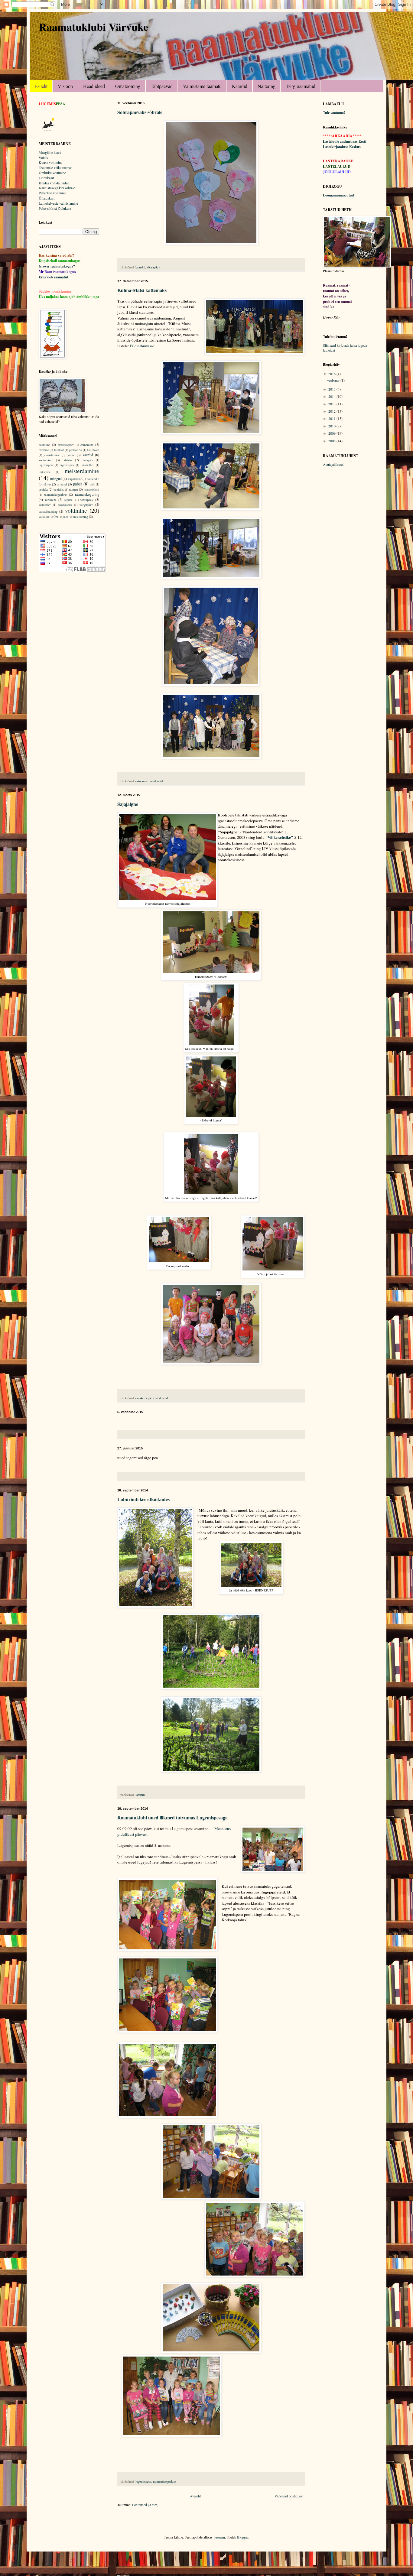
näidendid (156, 781)
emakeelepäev (145, 1398)
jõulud (71, 455)
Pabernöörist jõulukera (55, 208)
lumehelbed (88, 465)
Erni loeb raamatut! (54, 277)
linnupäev (88, 460)
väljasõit (44, 517)
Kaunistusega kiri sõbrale (57, 188)
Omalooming (128, 86)
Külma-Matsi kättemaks (142, 290)
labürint (140, 1795)
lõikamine (45, 472)
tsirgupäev (86, 504)
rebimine (51, 500)
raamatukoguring (87, 494)
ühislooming (80, 517)
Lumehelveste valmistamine (58, 203)
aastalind (44, 445)
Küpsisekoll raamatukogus (60, 261)
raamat (73, 489)
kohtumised (46, 460)
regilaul (69, 500)
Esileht (41, 86)
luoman (220, 2537)
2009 (332, 433)
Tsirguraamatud (301, 86)
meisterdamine (82, 471)
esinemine (142, 781)
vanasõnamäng (48, 511)
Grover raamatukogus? (57, 266)
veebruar (334, 380)
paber (78, 484)
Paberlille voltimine (52, 193)
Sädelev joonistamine (55, 291)
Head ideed (94, 86)
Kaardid (240, 86)
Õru (56, 517)
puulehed (59, 490)
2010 (332, 426)
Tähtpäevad (162, 86)
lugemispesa (143, 2481)
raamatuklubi (91, 490)
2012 (332, 411)
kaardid (140, 267)
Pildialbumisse (142, 346)
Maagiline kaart (50, 152)
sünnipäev (45, 505)
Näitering (267, 86)
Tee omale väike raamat (55, 167)
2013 (332, 404)
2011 (332, 418)
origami (62, 484)
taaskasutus (65, 505)
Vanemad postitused (289, 2496)
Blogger (243, 2537)
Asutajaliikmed (334, 464)
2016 (332, 374)
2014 (332, 396)
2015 (332, 389)
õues (65, 517)
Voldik (44, 157)
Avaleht (195, 2496)
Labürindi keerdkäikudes (143, 1499)
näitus (47, 484)
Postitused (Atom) (145, 2505)
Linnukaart (46, 178)
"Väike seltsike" (279, 837)
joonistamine (52, 455)
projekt (43, 489)
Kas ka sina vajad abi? (56, 255)
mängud (56, 479)
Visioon (65, 86)
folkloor (59, 450)
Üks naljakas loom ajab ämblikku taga (69, 297)
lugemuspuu (67, 465)
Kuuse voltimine (50, 162)
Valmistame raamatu (202, 86)
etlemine (44, 450)
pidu (93, 484)
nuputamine (75, 479)
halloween (93, 450)
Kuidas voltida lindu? (54, 183)
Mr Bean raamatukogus (57, 272)
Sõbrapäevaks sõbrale (140, 112)
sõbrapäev (153, 267)
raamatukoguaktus (165, 2481)
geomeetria (75, 450)
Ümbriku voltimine (52, 173)
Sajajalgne (128, 804)
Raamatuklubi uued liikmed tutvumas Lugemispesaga (172, 1817)
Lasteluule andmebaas (340, 141)
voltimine (76, 510)
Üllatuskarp (47, 198)
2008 (332, 441)
